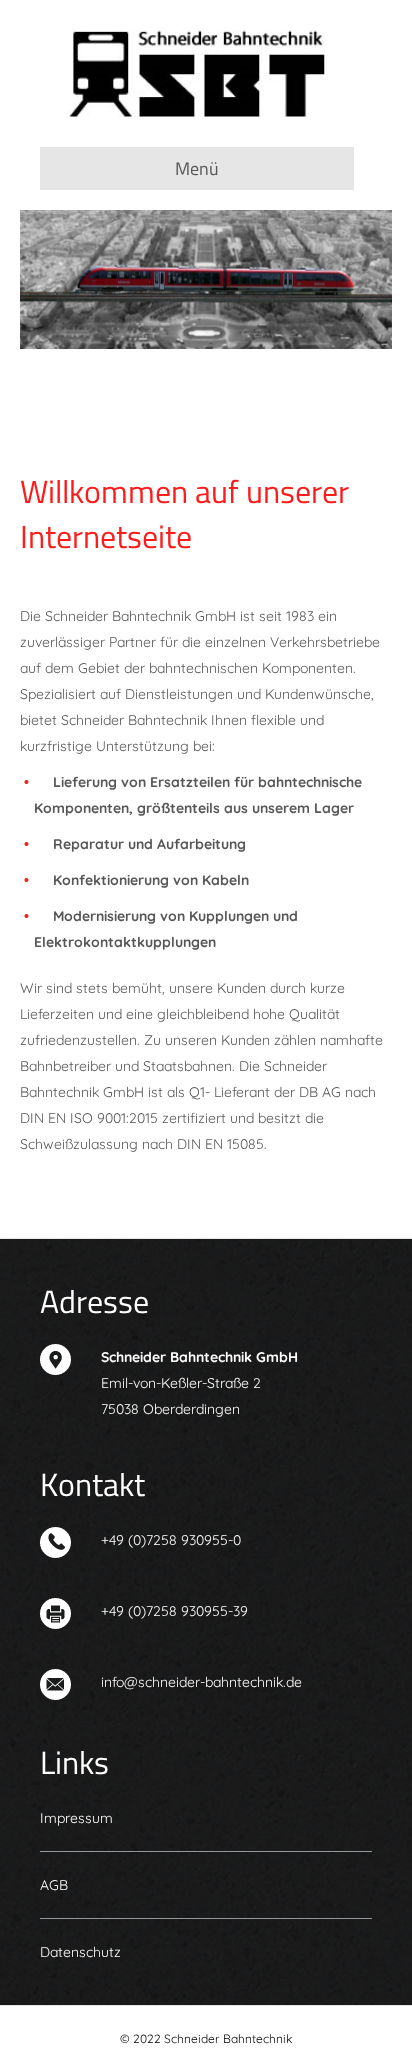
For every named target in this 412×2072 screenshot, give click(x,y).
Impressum (76, 1818)
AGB (54, 1885)
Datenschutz (80, 1952)
